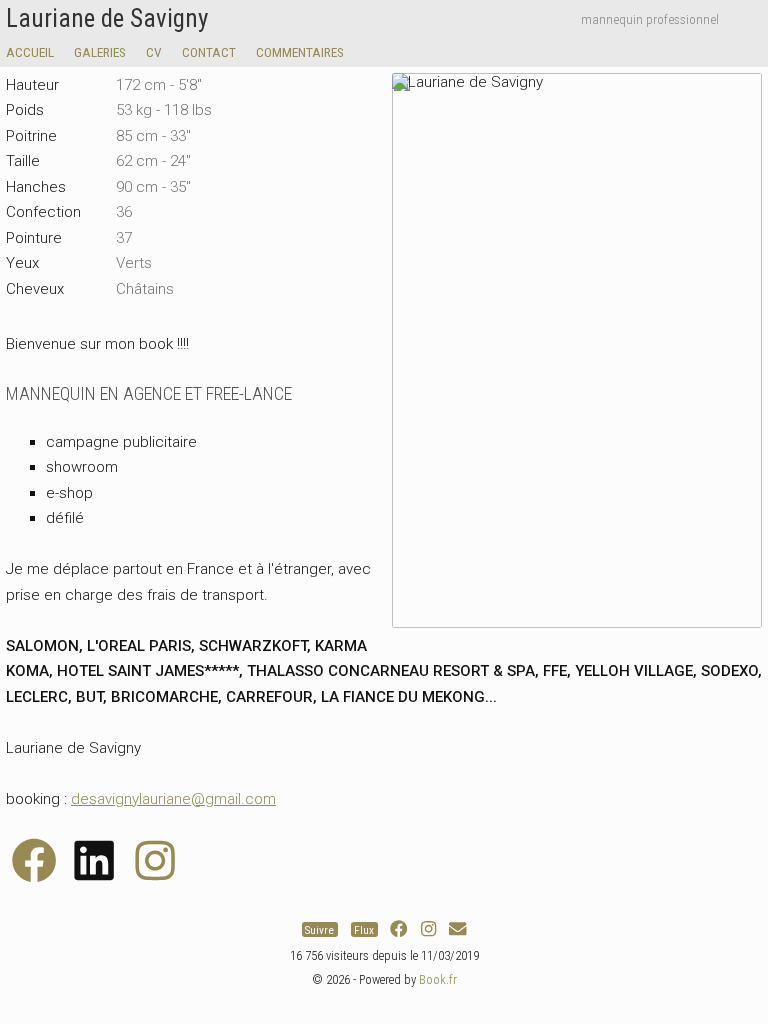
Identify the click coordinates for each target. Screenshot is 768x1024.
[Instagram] (428, 929)
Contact (209, 52)
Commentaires (300, 52)
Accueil (30, 52)
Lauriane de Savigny (107, 18)
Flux (364, 929)
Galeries (100, 52)
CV (154, 52)
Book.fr (438, 979)
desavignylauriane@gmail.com (173, 799)
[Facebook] (398, 929)
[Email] (457, 929)
